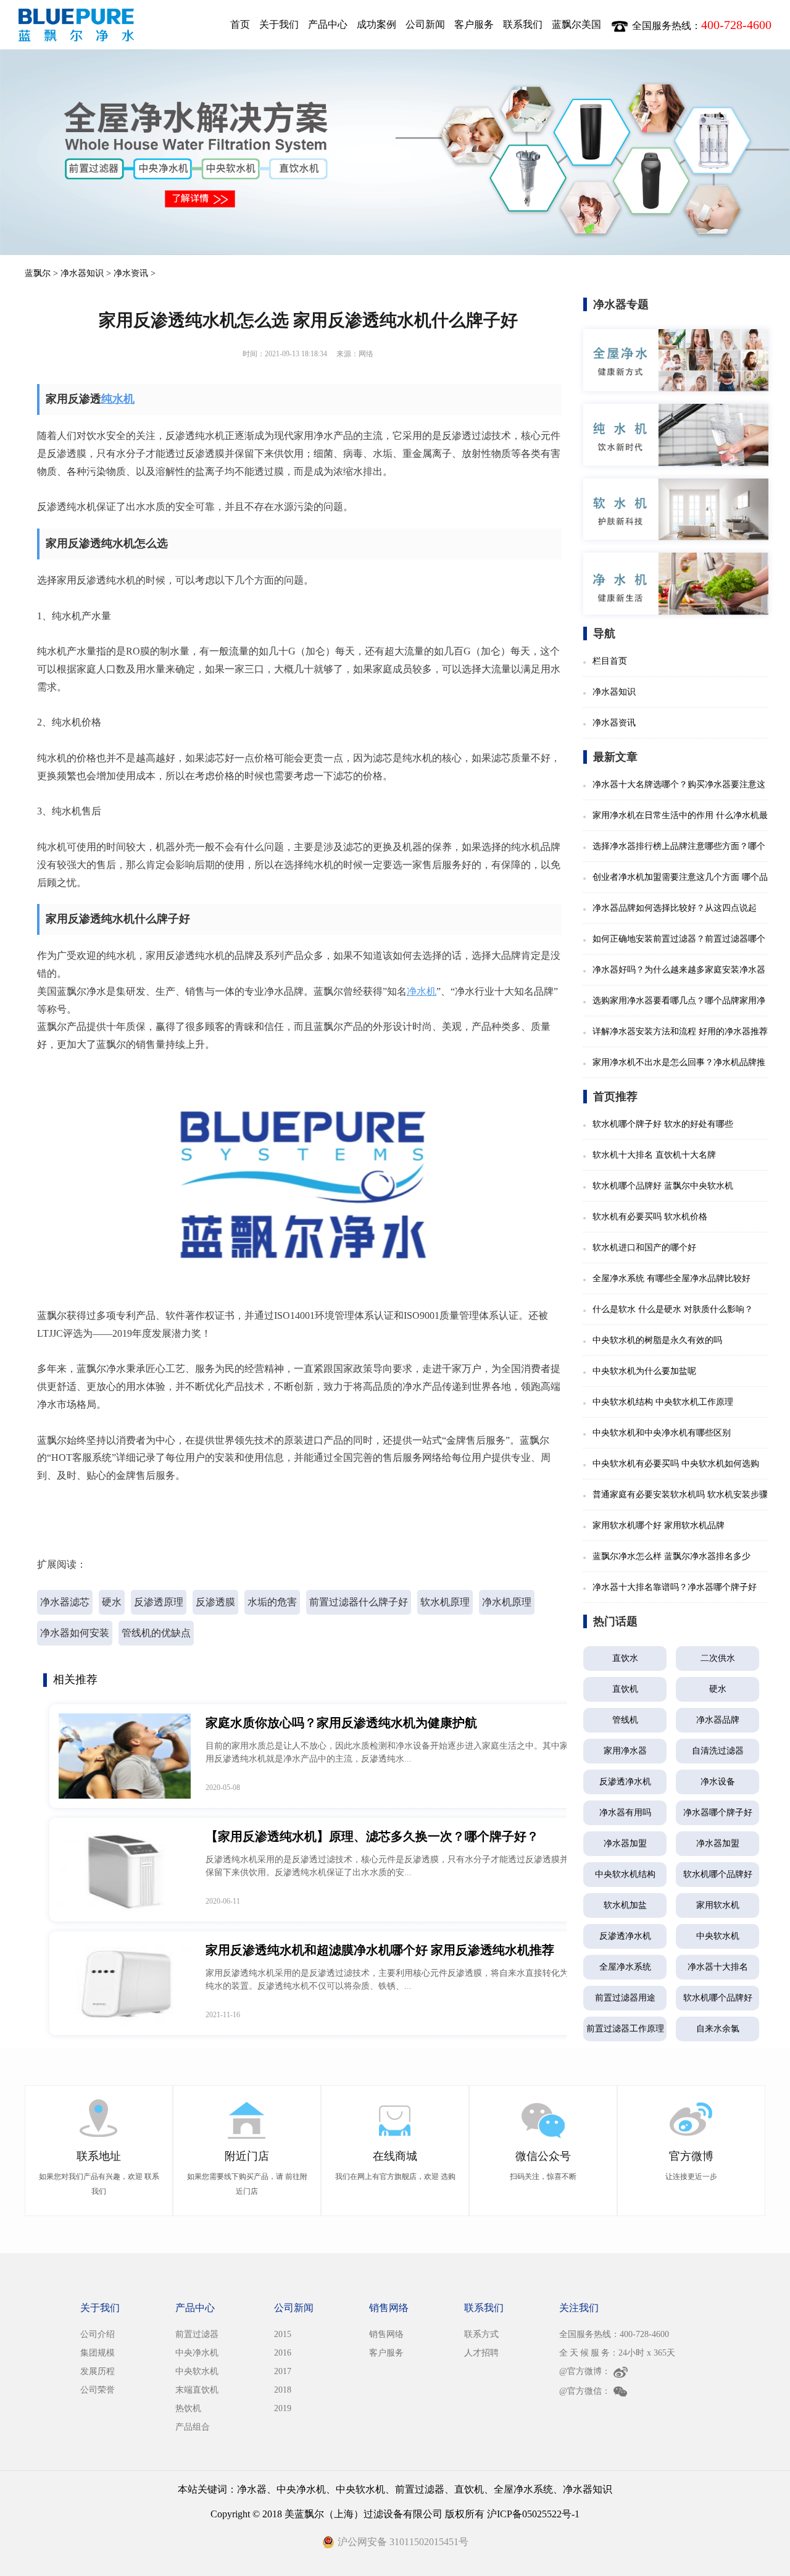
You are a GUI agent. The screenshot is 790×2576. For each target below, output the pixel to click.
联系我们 (523, 24)
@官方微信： (585, 2391)
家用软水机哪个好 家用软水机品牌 (659, 1525)
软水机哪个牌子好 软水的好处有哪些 (663, 1124)
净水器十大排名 (718, 1967)
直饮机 (625, 1689)
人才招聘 (481, 2353)
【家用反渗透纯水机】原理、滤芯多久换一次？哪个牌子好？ (372, 1836)
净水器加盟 (625, 1843)
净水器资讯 (614, 723)
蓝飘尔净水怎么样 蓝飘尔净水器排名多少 (671, 1556)
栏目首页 (610, 661)
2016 (283, 2353)
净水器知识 (82, 273)
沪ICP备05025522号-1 (533, 2514)
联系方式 (481, 2334)
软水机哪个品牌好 (718, 1874)
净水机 (422, 991)
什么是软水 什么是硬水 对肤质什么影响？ (673, 1309)
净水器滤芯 (65, 1602)
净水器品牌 (718, 1720)
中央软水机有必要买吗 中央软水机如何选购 (676, 1464)
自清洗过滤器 (718, 1751)
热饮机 (188, 2408)
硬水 (112, 1602)
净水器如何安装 (75, 1633)
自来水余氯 (718, 2029)
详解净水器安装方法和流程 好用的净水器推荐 (680, 1031)
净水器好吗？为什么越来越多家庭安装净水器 (679, 970)
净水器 (252, 2489)
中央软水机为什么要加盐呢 (644, 1371)
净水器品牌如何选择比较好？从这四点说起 (675, 908)
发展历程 (98, 2371)
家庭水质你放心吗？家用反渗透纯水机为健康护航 (341, 1723)
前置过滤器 (197, 2334)
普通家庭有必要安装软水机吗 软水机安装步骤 (680, 1495)
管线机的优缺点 (156, 1633)
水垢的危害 (272, 1602)
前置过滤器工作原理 (625, 2029)
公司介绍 (98, 2334)
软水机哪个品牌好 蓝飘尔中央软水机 (663, 1186)
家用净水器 (625, 1751)
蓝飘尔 (38, 273)
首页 (240, 24)
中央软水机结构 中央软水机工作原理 (663, 1402)
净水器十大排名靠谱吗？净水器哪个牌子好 (675, 1587)
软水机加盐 (625, 1905)
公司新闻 (425, 24)
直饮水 (625, 1658)
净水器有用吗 (625, 1813)
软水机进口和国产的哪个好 (644, 1248)
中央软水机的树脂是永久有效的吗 (657, 1340)
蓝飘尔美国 (576, 24)
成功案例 (376, 24)
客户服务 (474, 24)
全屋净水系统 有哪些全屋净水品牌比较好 (671, 1278)
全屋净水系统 (625, 1967)
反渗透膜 (215, 1602)
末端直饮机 (197, 2390)
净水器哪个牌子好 (718, 1813)
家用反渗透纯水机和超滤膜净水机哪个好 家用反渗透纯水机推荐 (380, 1950)
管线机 (625, 1720)
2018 (283, 2390)
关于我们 (279, 24)
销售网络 (386, 2334)
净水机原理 (507, 1602)
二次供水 (718, 1658)
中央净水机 (197, 2353)
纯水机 (118, 399)
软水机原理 (445, 1602)
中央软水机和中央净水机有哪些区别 (662, 1433)
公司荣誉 (98, 2390)
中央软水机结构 (625, 1874)
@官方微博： (585, 2371)
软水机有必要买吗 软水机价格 (650, 1217)
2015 (283, 2334)
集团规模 (98, 2353)
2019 (283, 2408)
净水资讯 (131, 273)
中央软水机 (718, 1936)
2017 (283, 2371)
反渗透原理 (159, 1602)
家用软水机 (718, 1905)
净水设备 (718, 1782)
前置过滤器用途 (625, 1998)
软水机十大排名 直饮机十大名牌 (654, 1155)
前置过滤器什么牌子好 (359, 1602)
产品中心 (328, 24)
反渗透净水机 (625, 1782)
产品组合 (193, 2427)
